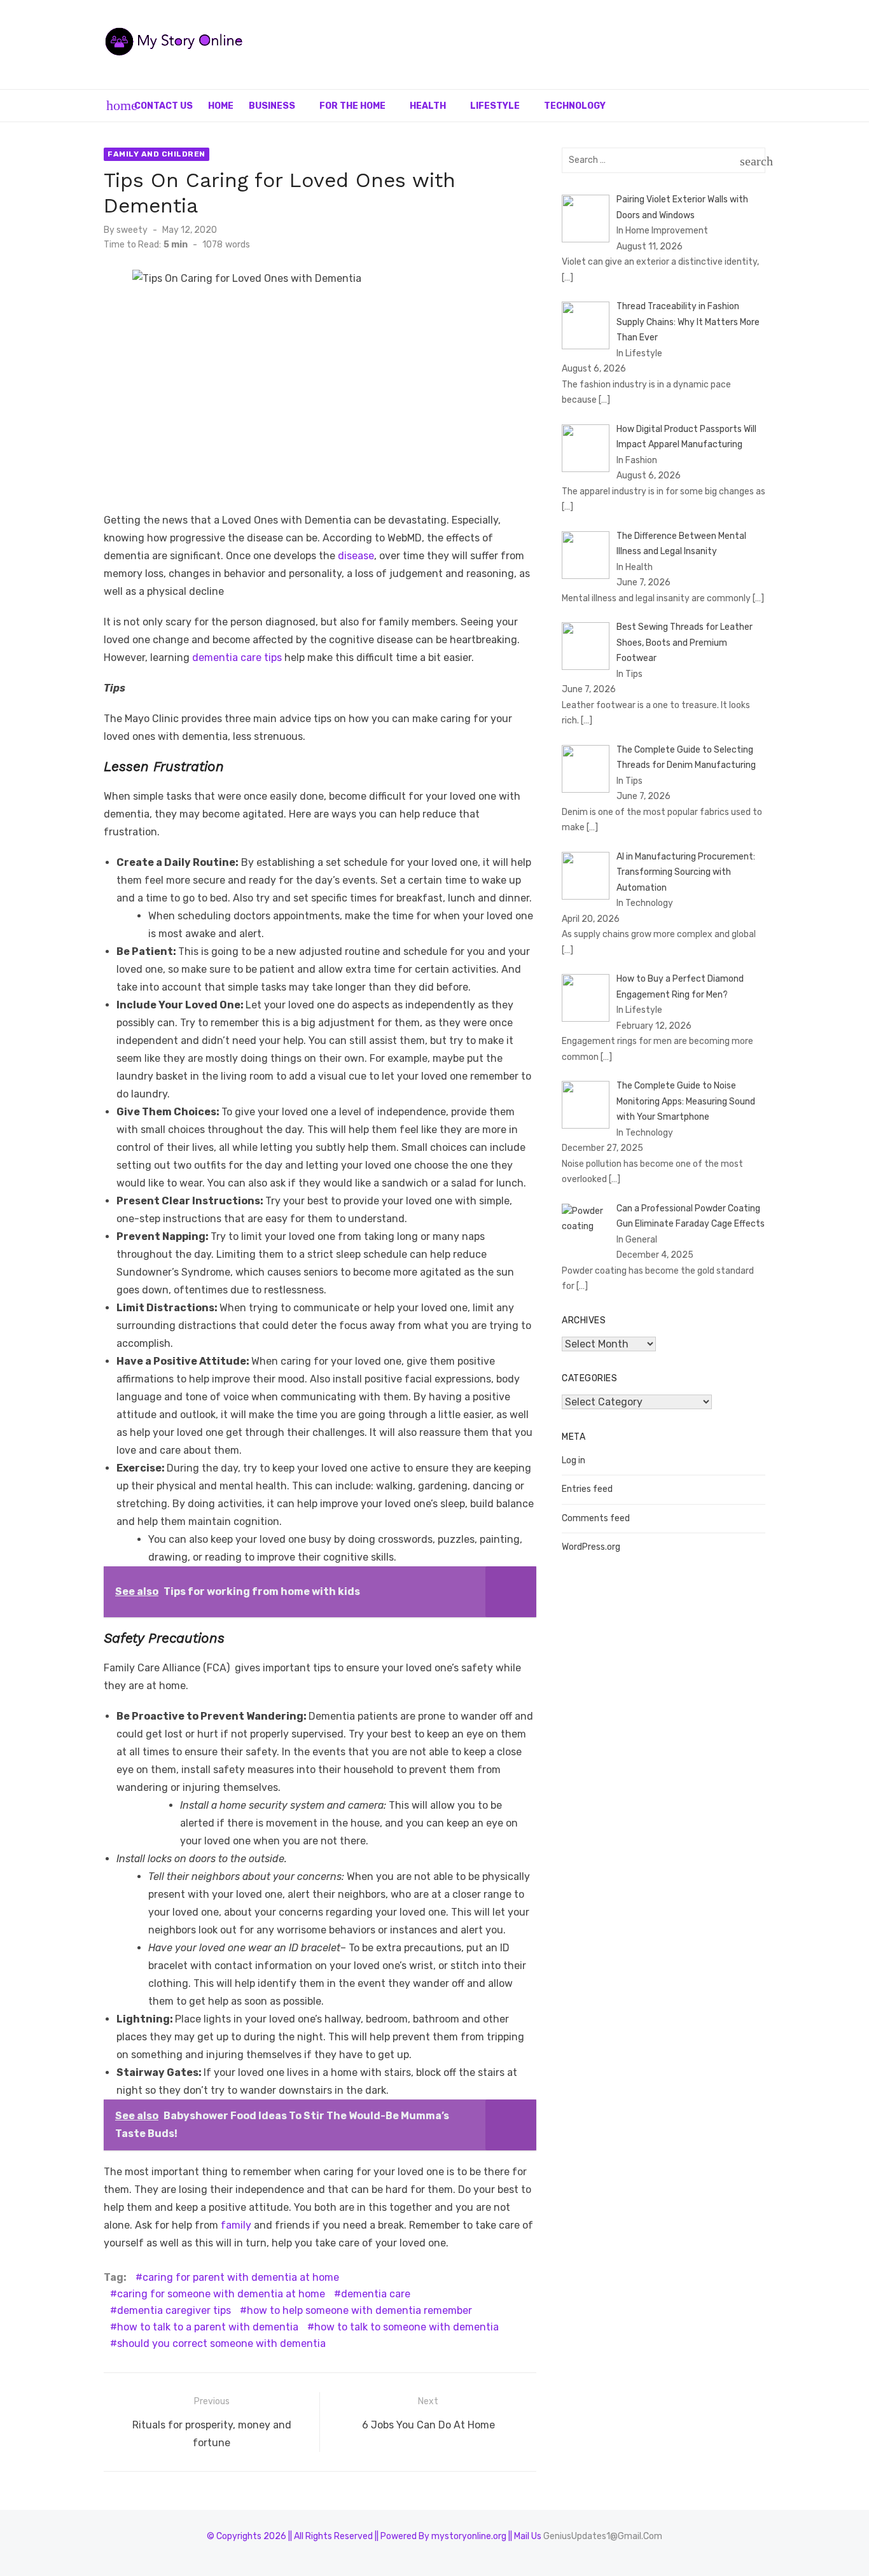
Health (428, 106)
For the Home (352, 106)
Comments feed (596, 1518)
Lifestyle (495, 106)
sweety (132, 230)
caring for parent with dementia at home (241, 2277)
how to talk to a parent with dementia (208, 2327)
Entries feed (587, 1489)
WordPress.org (591, 1547)
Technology (575, 106)
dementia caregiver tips (174, 2310)
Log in (574, 1460)
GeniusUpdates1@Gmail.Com (603, 2536)
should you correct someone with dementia (221, 2343)
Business (272, 106)
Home (221, 106)
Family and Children (156, 154)
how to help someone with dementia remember (359, 2310)
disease (356, 556)
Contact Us (163, 106)
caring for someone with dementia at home (221, 2294)
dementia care (376, 2294)
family (237, 2225)
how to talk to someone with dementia (407, 2327)
